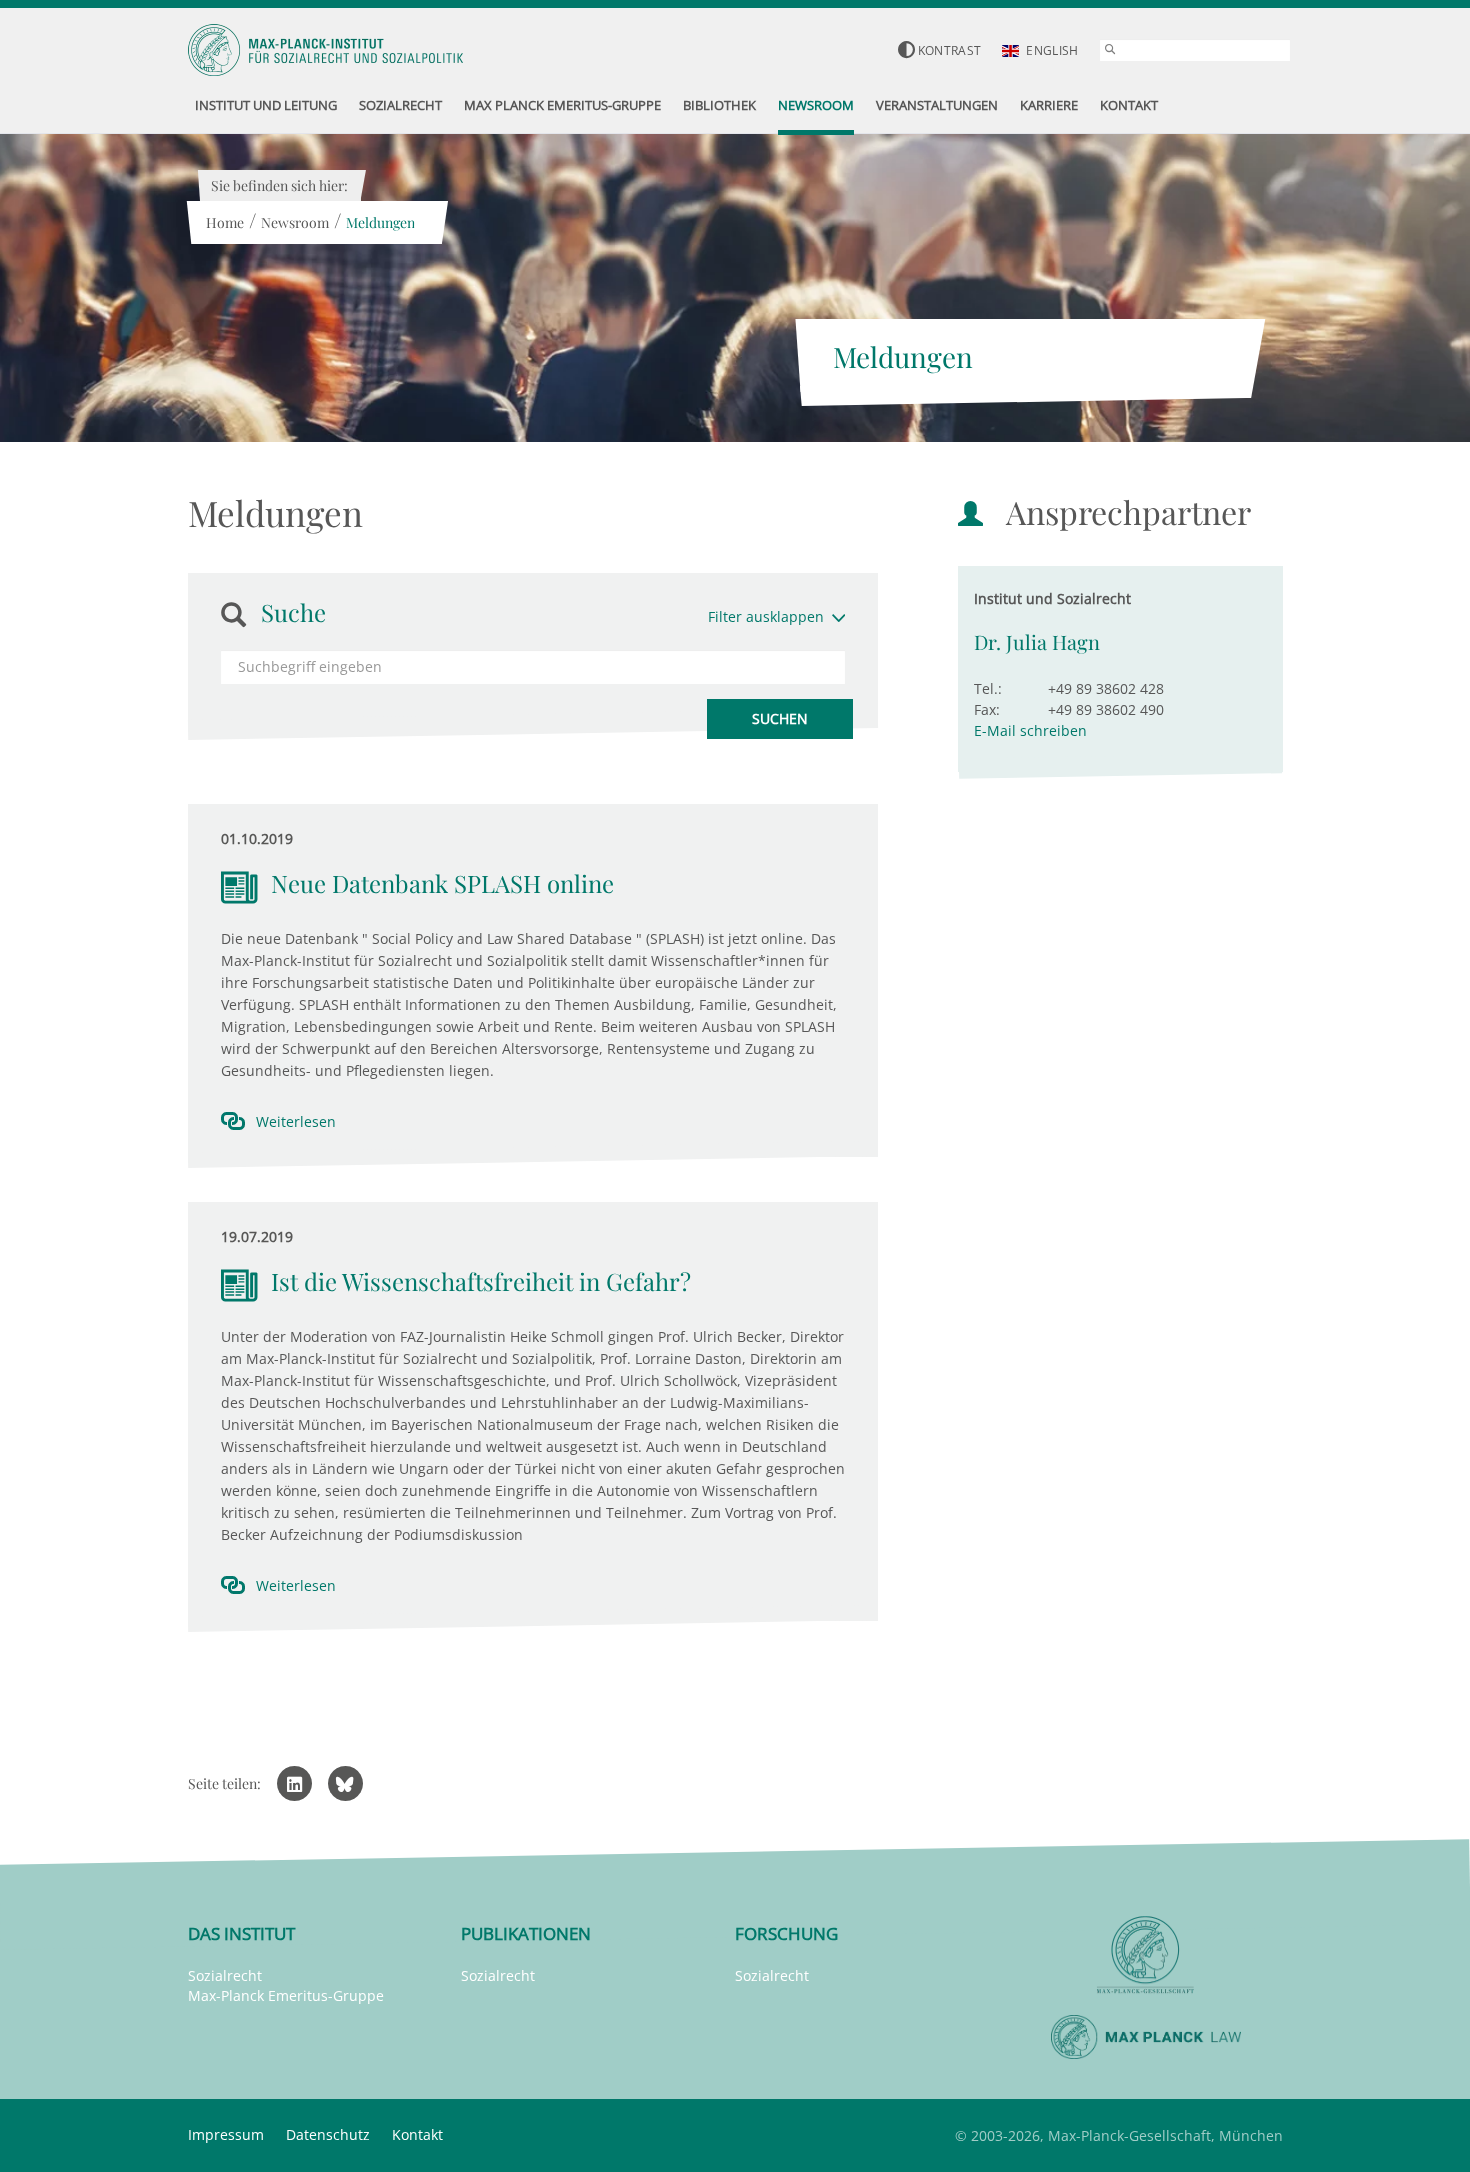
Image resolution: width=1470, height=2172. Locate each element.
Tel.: (988, 688)
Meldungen (380, 222)
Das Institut (241, 1933)
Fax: (987, 709)
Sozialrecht (225, 1975)
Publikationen (526, 1933)
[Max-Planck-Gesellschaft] (1146, 1955)
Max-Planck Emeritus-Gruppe (286, 1995)
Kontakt (417, 2134)
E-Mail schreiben (1030, 730)
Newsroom (295, 222)
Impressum (226, 2134)
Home (225, 222)
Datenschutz (328, 2134)
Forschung (786, 1933)
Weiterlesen (296, 1121)
